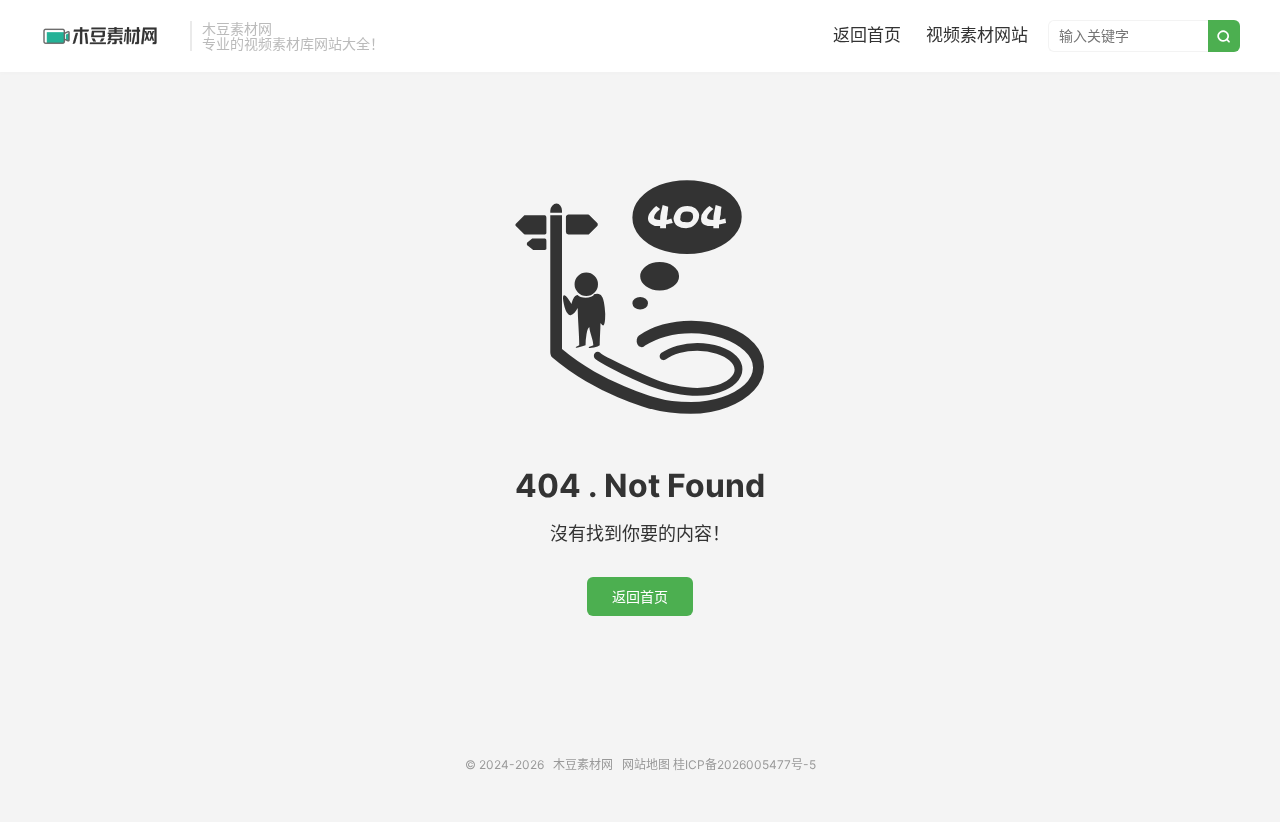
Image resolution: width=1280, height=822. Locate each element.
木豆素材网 (110, 36)
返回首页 (867, 35)
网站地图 (646, 764)
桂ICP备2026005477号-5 (744, 764)
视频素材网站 (977, 35)
